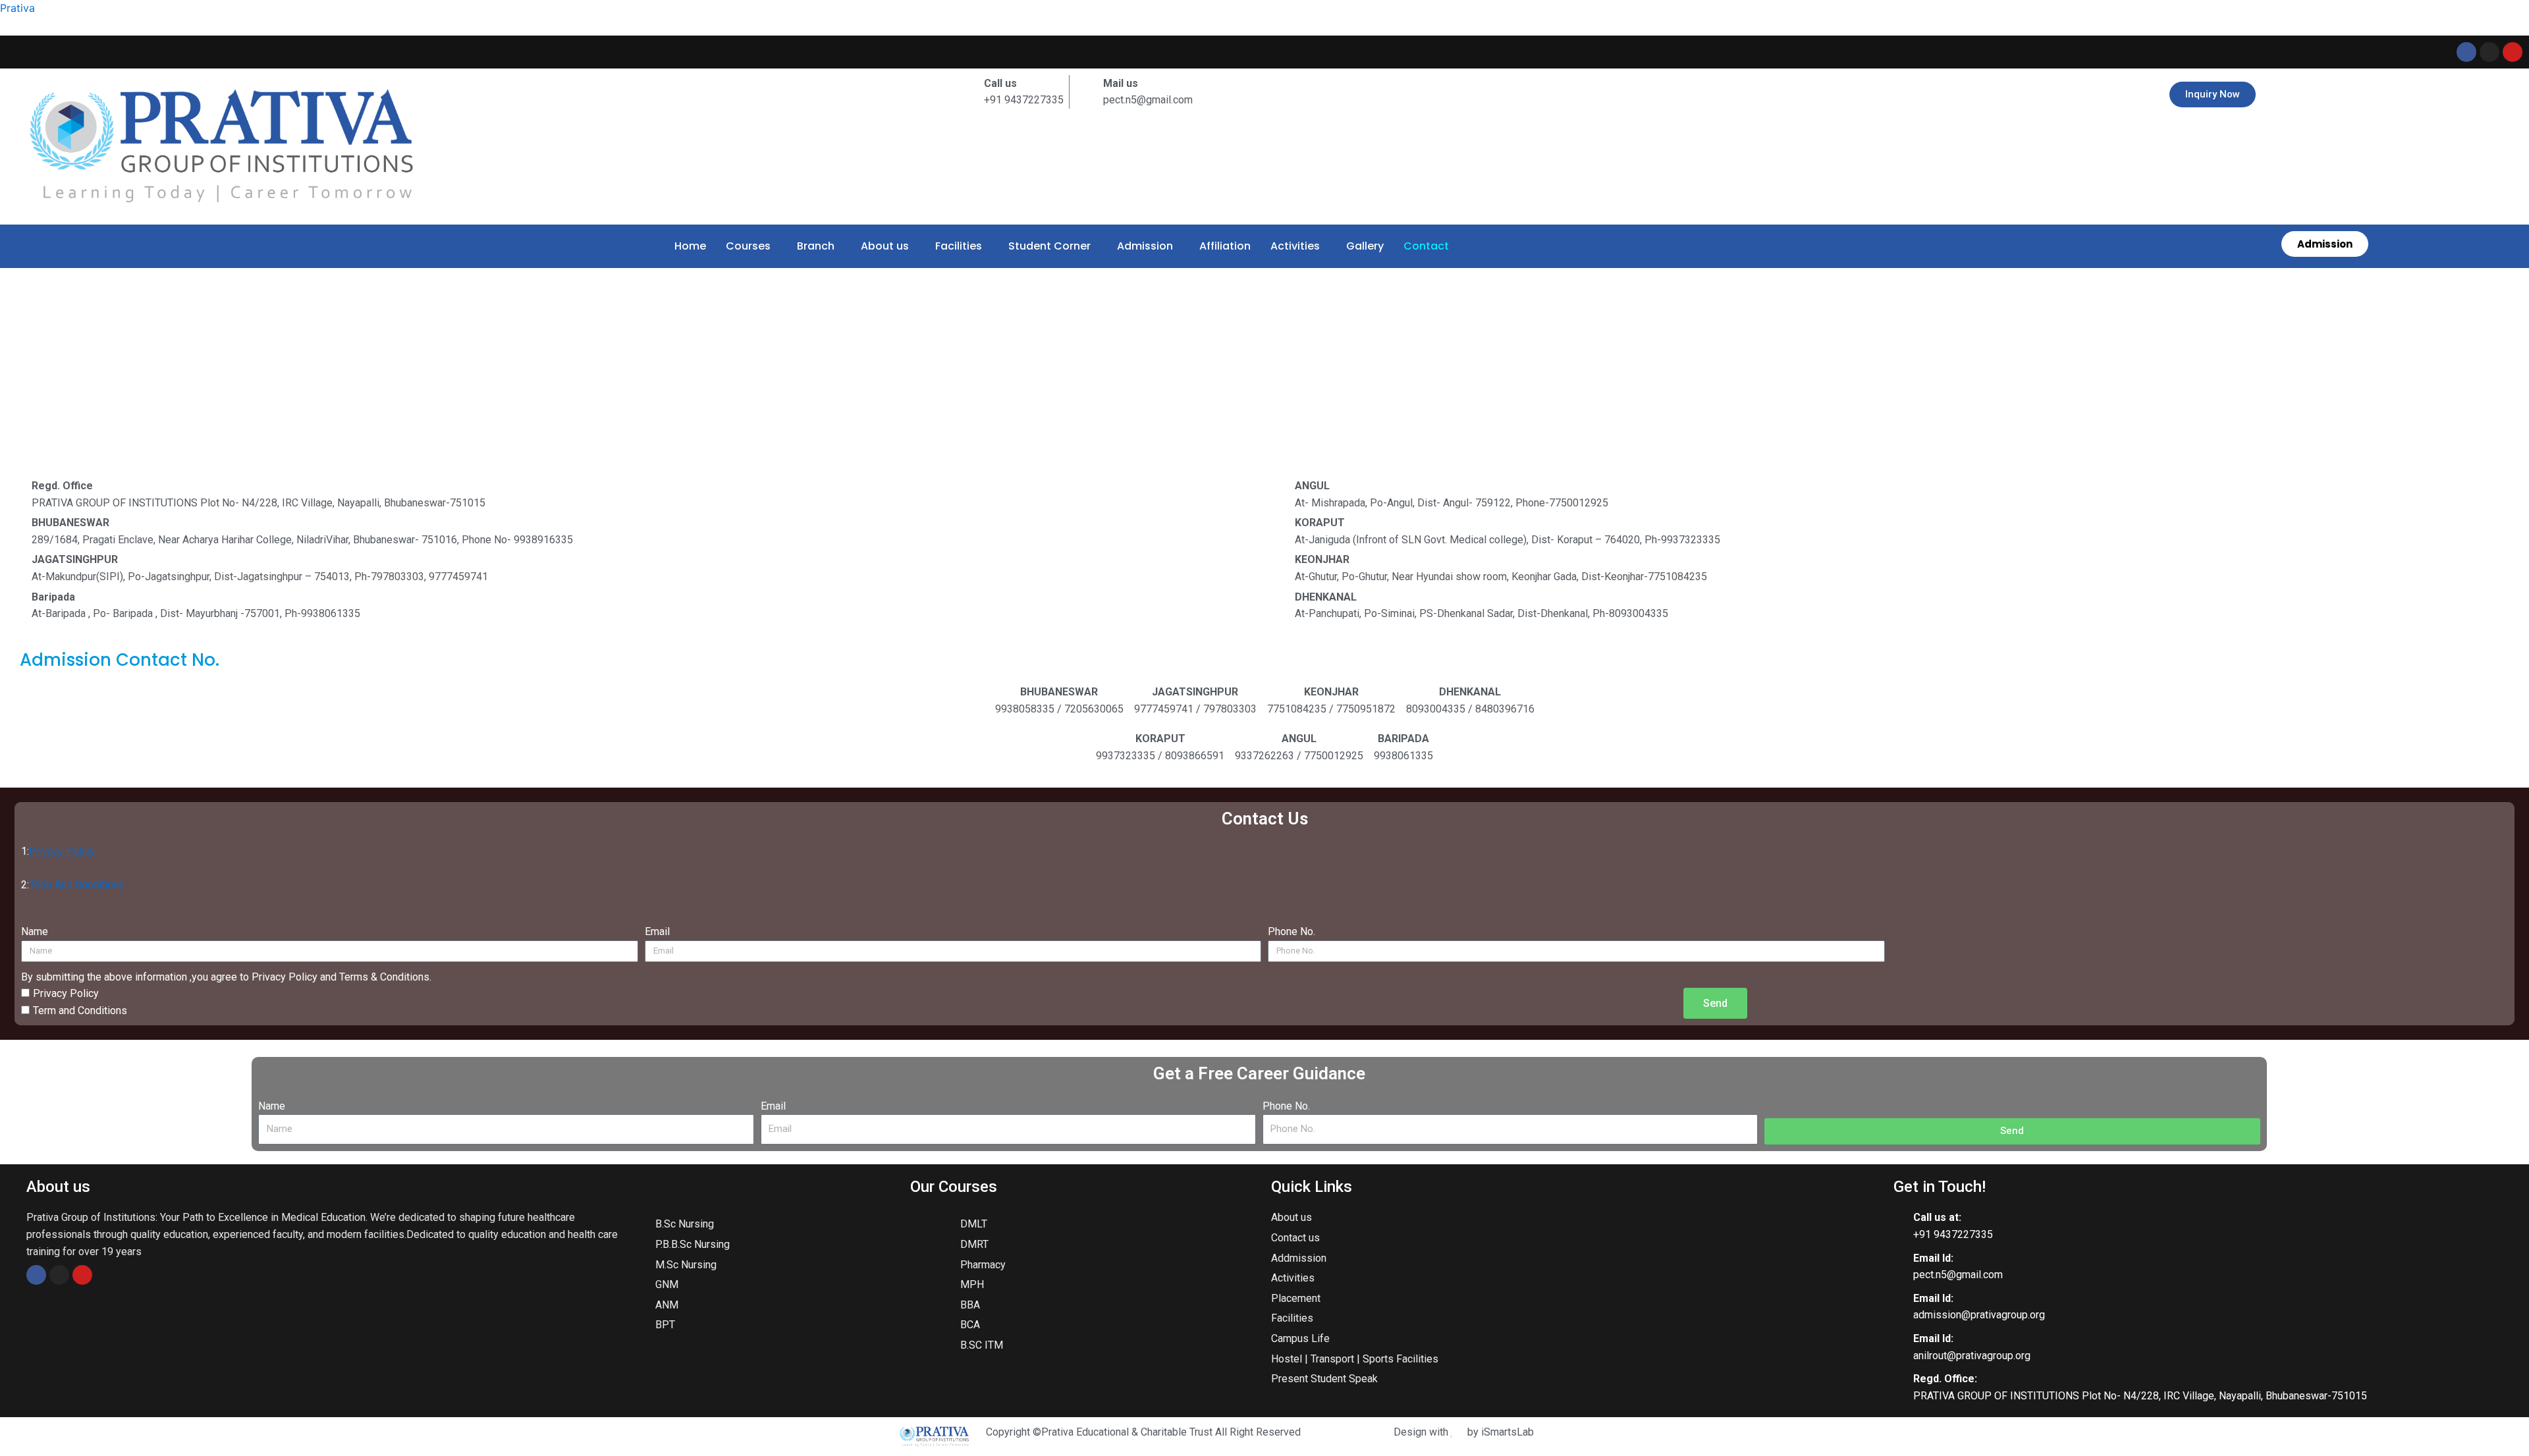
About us (885, 246)
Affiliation (1225, 246)
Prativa (17, 8)
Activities (1295, 246)
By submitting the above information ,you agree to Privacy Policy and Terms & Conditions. (226, 977)
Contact (1426, 246)
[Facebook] (36, 1275)
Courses (748, 246)
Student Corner (1049, 246)
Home (690, 246)
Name (35, 931)
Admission (1145, 246)
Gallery (1365, 246)
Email (657, 931)
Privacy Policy (63, 851)
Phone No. (1292, 931)
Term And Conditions (78, 885)
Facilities (959, 246)
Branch (816, 246)
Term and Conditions (80, 1011)
